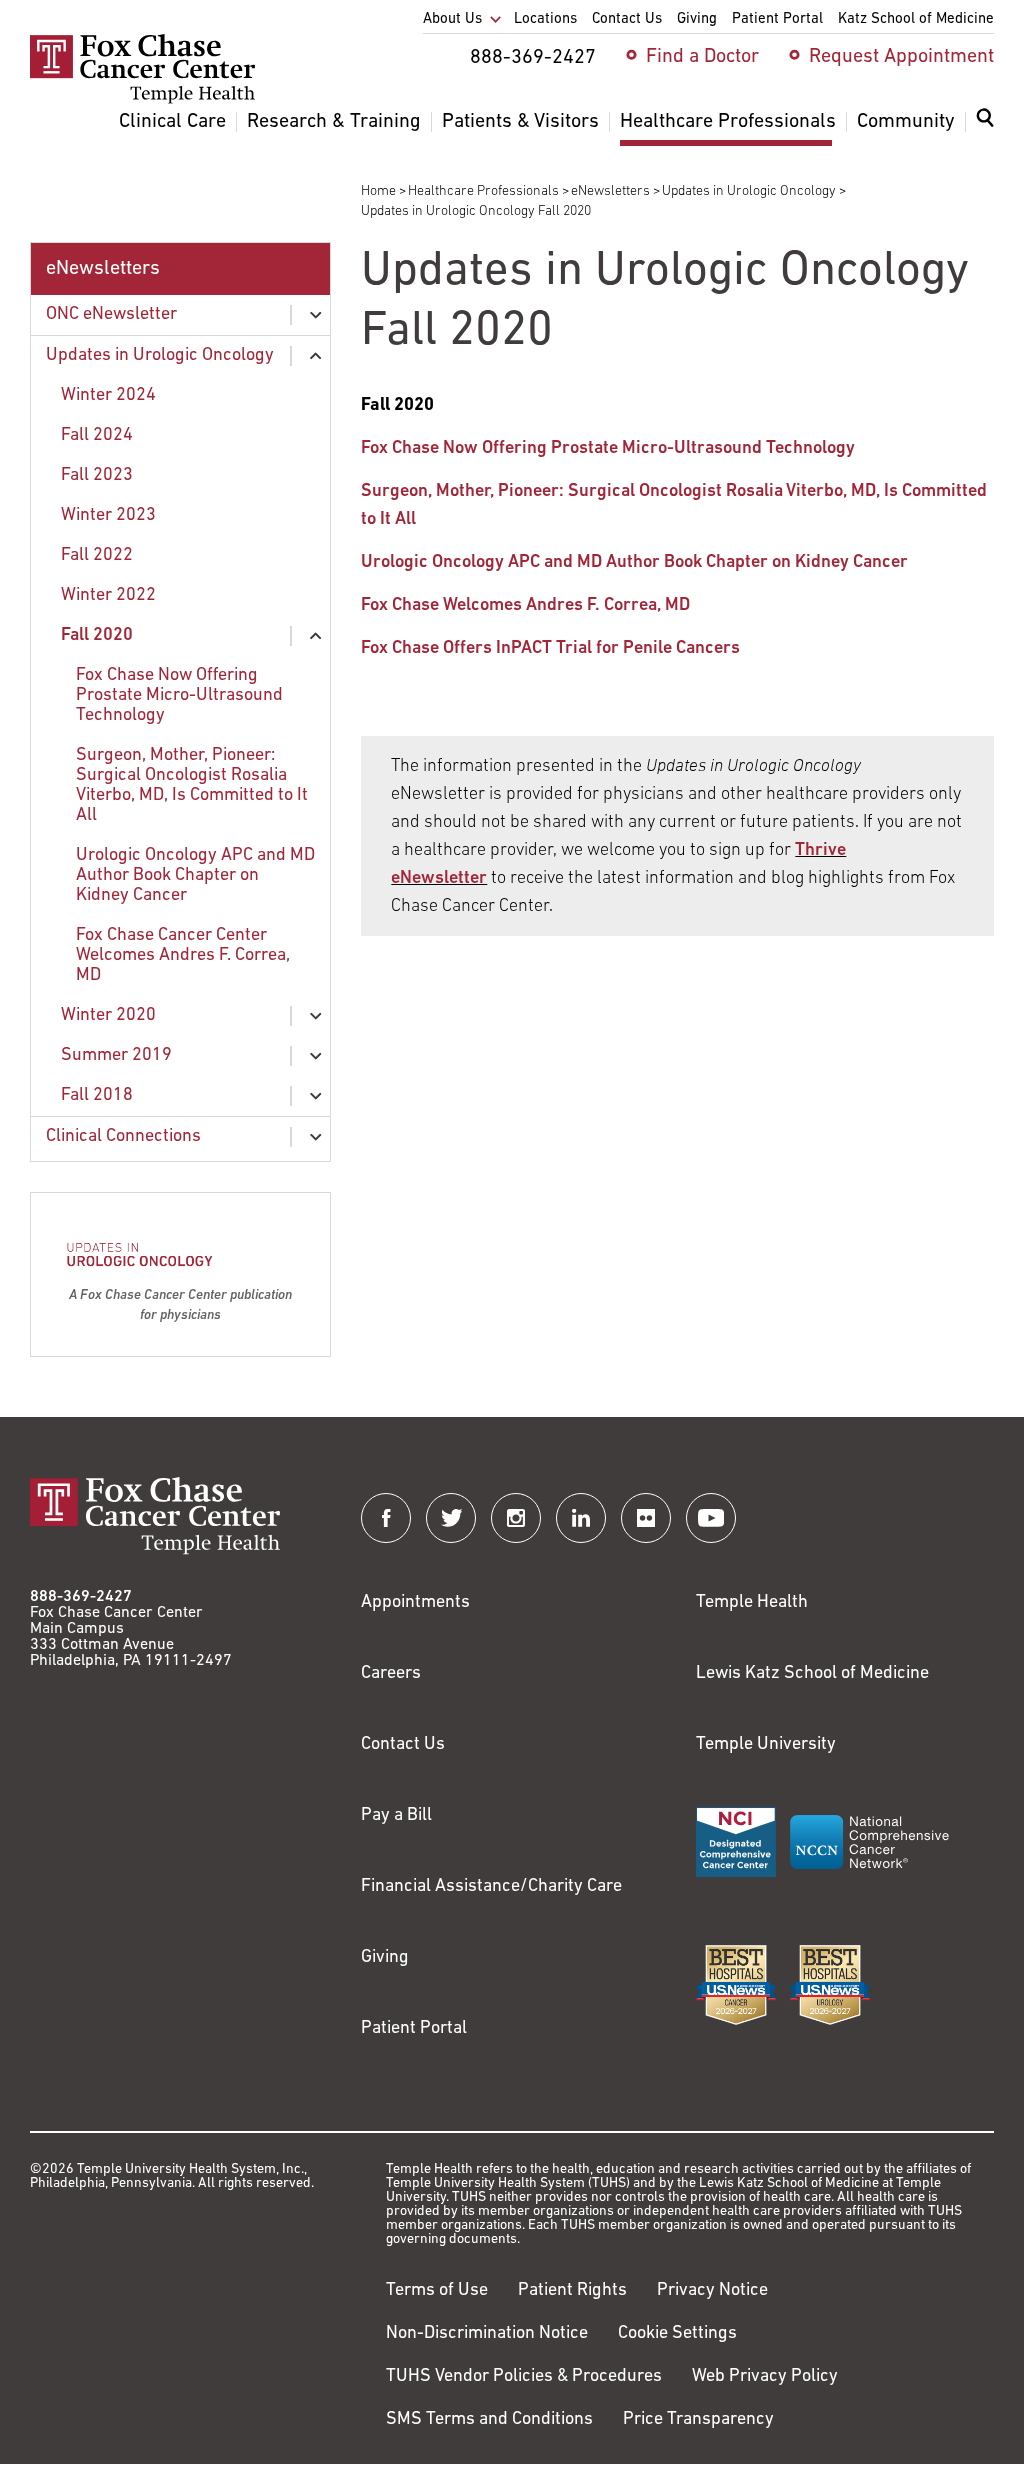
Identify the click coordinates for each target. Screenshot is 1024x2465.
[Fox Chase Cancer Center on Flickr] (646, 1518)
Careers (391, 1674)
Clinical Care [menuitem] (172, 122)
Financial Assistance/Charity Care (491, 1887)
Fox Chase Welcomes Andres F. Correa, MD (525, 606)
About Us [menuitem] (452, 19)
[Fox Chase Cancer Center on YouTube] (711, 1518)
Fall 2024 (97, 436)
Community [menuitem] (906, 122)
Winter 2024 (108, 396)
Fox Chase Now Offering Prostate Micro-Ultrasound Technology (179, 696)
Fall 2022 (97, 556)
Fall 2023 (97, 476)
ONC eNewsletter (111, 315)
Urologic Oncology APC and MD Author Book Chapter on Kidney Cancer (195, 876)
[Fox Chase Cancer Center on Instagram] (516, 1518)
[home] (142, 100)
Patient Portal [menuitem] (777, 19)
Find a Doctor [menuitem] (702, 57)
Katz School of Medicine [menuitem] (916, 19)
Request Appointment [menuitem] (901, 57)
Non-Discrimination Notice (487, 2334)
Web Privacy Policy (765, 2377)
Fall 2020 (97, 636)
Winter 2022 (108, 596)
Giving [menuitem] (697, 19)
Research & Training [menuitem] (334, 122)
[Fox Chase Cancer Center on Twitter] (451, 1518)
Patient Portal (414, 2029)
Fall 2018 (97, 1096)
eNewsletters (610, 191)
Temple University (766, 1745)
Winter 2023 (108, 516)
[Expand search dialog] (985, 122)
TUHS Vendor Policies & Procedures (524, 2377)
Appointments (415, 1603)
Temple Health (752, 1603)
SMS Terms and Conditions (489, 2420)
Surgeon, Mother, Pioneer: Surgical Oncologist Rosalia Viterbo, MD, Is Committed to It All (192, 786)
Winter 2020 (108, 1016)
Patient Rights (572, 2291)
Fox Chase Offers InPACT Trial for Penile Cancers (550, 649)
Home (378, 191)
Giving (385, 1958)
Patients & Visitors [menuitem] (520, 122)
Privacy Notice (712, 2291)
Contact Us (403, 1745)
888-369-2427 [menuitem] (533, 58)
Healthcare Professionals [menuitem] (728, 122)
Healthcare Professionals (483, 191)
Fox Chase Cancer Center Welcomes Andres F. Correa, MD (183, 956)
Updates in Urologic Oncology (749, 191)
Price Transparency (698, 2420)
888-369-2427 (81, 1597)
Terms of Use (437, 2291)
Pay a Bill (396, 1816)
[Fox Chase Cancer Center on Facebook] (386, 1518)
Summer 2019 (116, 1056)
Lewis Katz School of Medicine (812, 1674)
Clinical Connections (123, 1137)
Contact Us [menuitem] (627, 19)
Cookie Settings (677, 2334)
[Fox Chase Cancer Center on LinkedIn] (581, 1518)
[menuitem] (985, 130)
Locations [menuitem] (545, 19)
